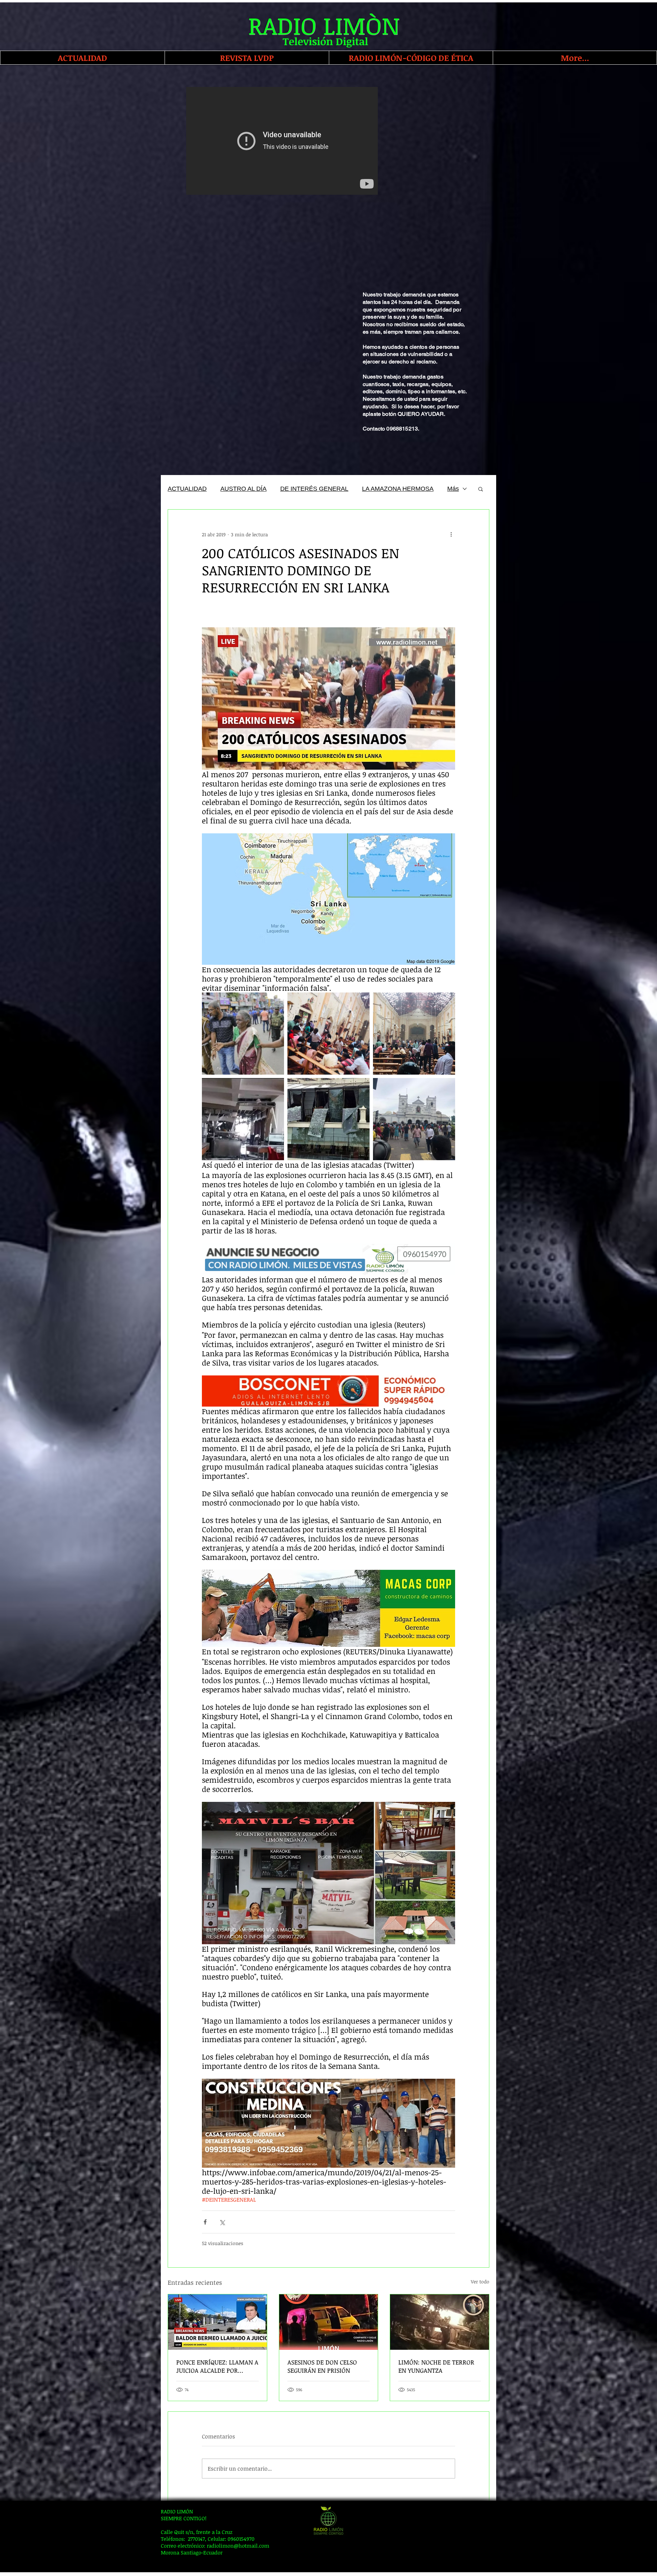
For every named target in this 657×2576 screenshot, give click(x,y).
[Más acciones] (451, 534)
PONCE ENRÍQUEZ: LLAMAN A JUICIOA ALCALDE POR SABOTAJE (217, 2366)
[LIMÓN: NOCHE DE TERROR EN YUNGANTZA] (440, 2322)
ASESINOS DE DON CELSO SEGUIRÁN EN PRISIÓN (322, 2366)
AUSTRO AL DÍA (243, 489)
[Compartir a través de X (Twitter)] (222, 2222)
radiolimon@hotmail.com (238, 2546)
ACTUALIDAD (187, 489)
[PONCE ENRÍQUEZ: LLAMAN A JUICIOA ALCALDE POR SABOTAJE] (217, 2322)
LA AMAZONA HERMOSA (398, 489)
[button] (481, 489)
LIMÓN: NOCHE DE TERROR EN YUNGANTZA (436, 2366)
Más (453, 489)
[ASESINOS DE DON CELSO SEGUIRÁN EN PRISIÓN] (329, 2322)
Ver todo (480, 2282)
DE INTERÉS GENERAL (314, 489)
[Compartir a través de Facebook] (205, 2222)
